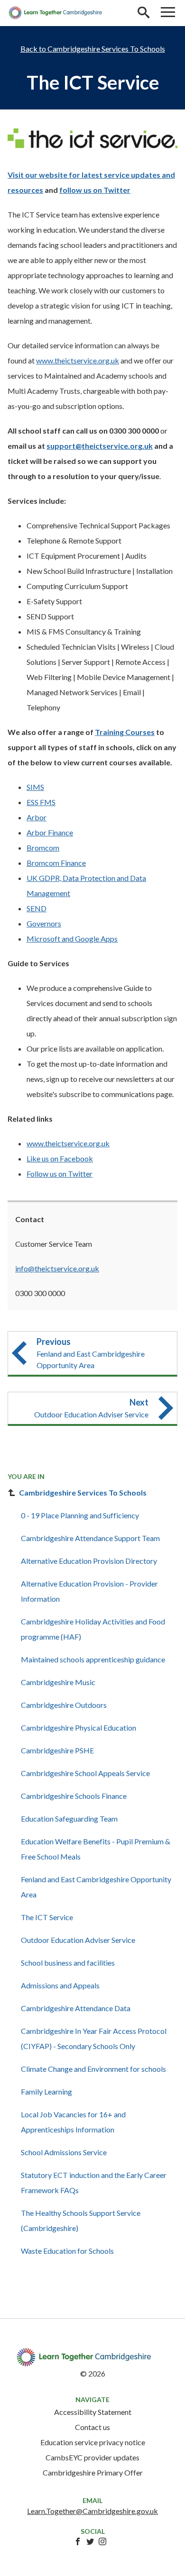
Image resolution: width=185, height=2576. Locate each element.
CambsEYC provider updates (92, 2457)
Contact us (92, 2427)
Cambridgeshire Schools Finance (74, 1796)
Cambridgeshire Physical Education (79, 1728)
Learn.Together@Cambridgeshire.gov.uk (92, 2511)
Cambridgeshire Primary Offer (93, 2472)
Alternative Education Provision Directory (89, 1561)
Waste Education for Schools (67, 2251)
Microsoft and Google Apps (72, 939)
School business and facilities (68, 1963)
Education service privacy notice (93, 2442)
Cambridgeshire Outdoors (64, 1705)
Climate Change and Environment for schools (93, 2069)
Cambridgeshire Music (58, 1682)
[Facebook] (78, 2542)
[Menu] (168, 13)
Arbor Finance (50, 832)
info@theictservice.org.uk (57, 1268)
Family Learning (46, 2091)
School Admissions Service (64, 2152)
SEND (37, 908)
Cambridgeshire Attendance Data (76, 2008)
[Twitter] (90, 2542)
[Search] (143, 13)
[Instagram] (102, 2542)
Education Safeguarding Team (69, 1819)
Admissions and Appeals (60, 1985)
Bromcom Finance (56, 863)
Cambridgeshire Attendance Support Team (90, 1538)
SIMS (35, 787)
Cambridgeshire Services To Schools (106, 49)
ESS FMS (41, 802)
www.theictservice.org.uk (78, 360)
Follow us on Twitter (60, 1174)
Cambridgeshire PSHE (57, 1750)
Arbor (37, 817)
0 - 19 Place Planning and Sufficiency (80, 1515)
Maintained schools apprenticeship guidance (93, 1659)
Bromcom (43, 848)
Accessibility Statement (93, 2412)
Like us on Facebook (60, 1158)
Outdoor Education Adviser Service (78, 1940)
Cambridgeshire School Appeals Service (85, 1773)
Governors (44, 923)
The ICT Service (47, 1917)
